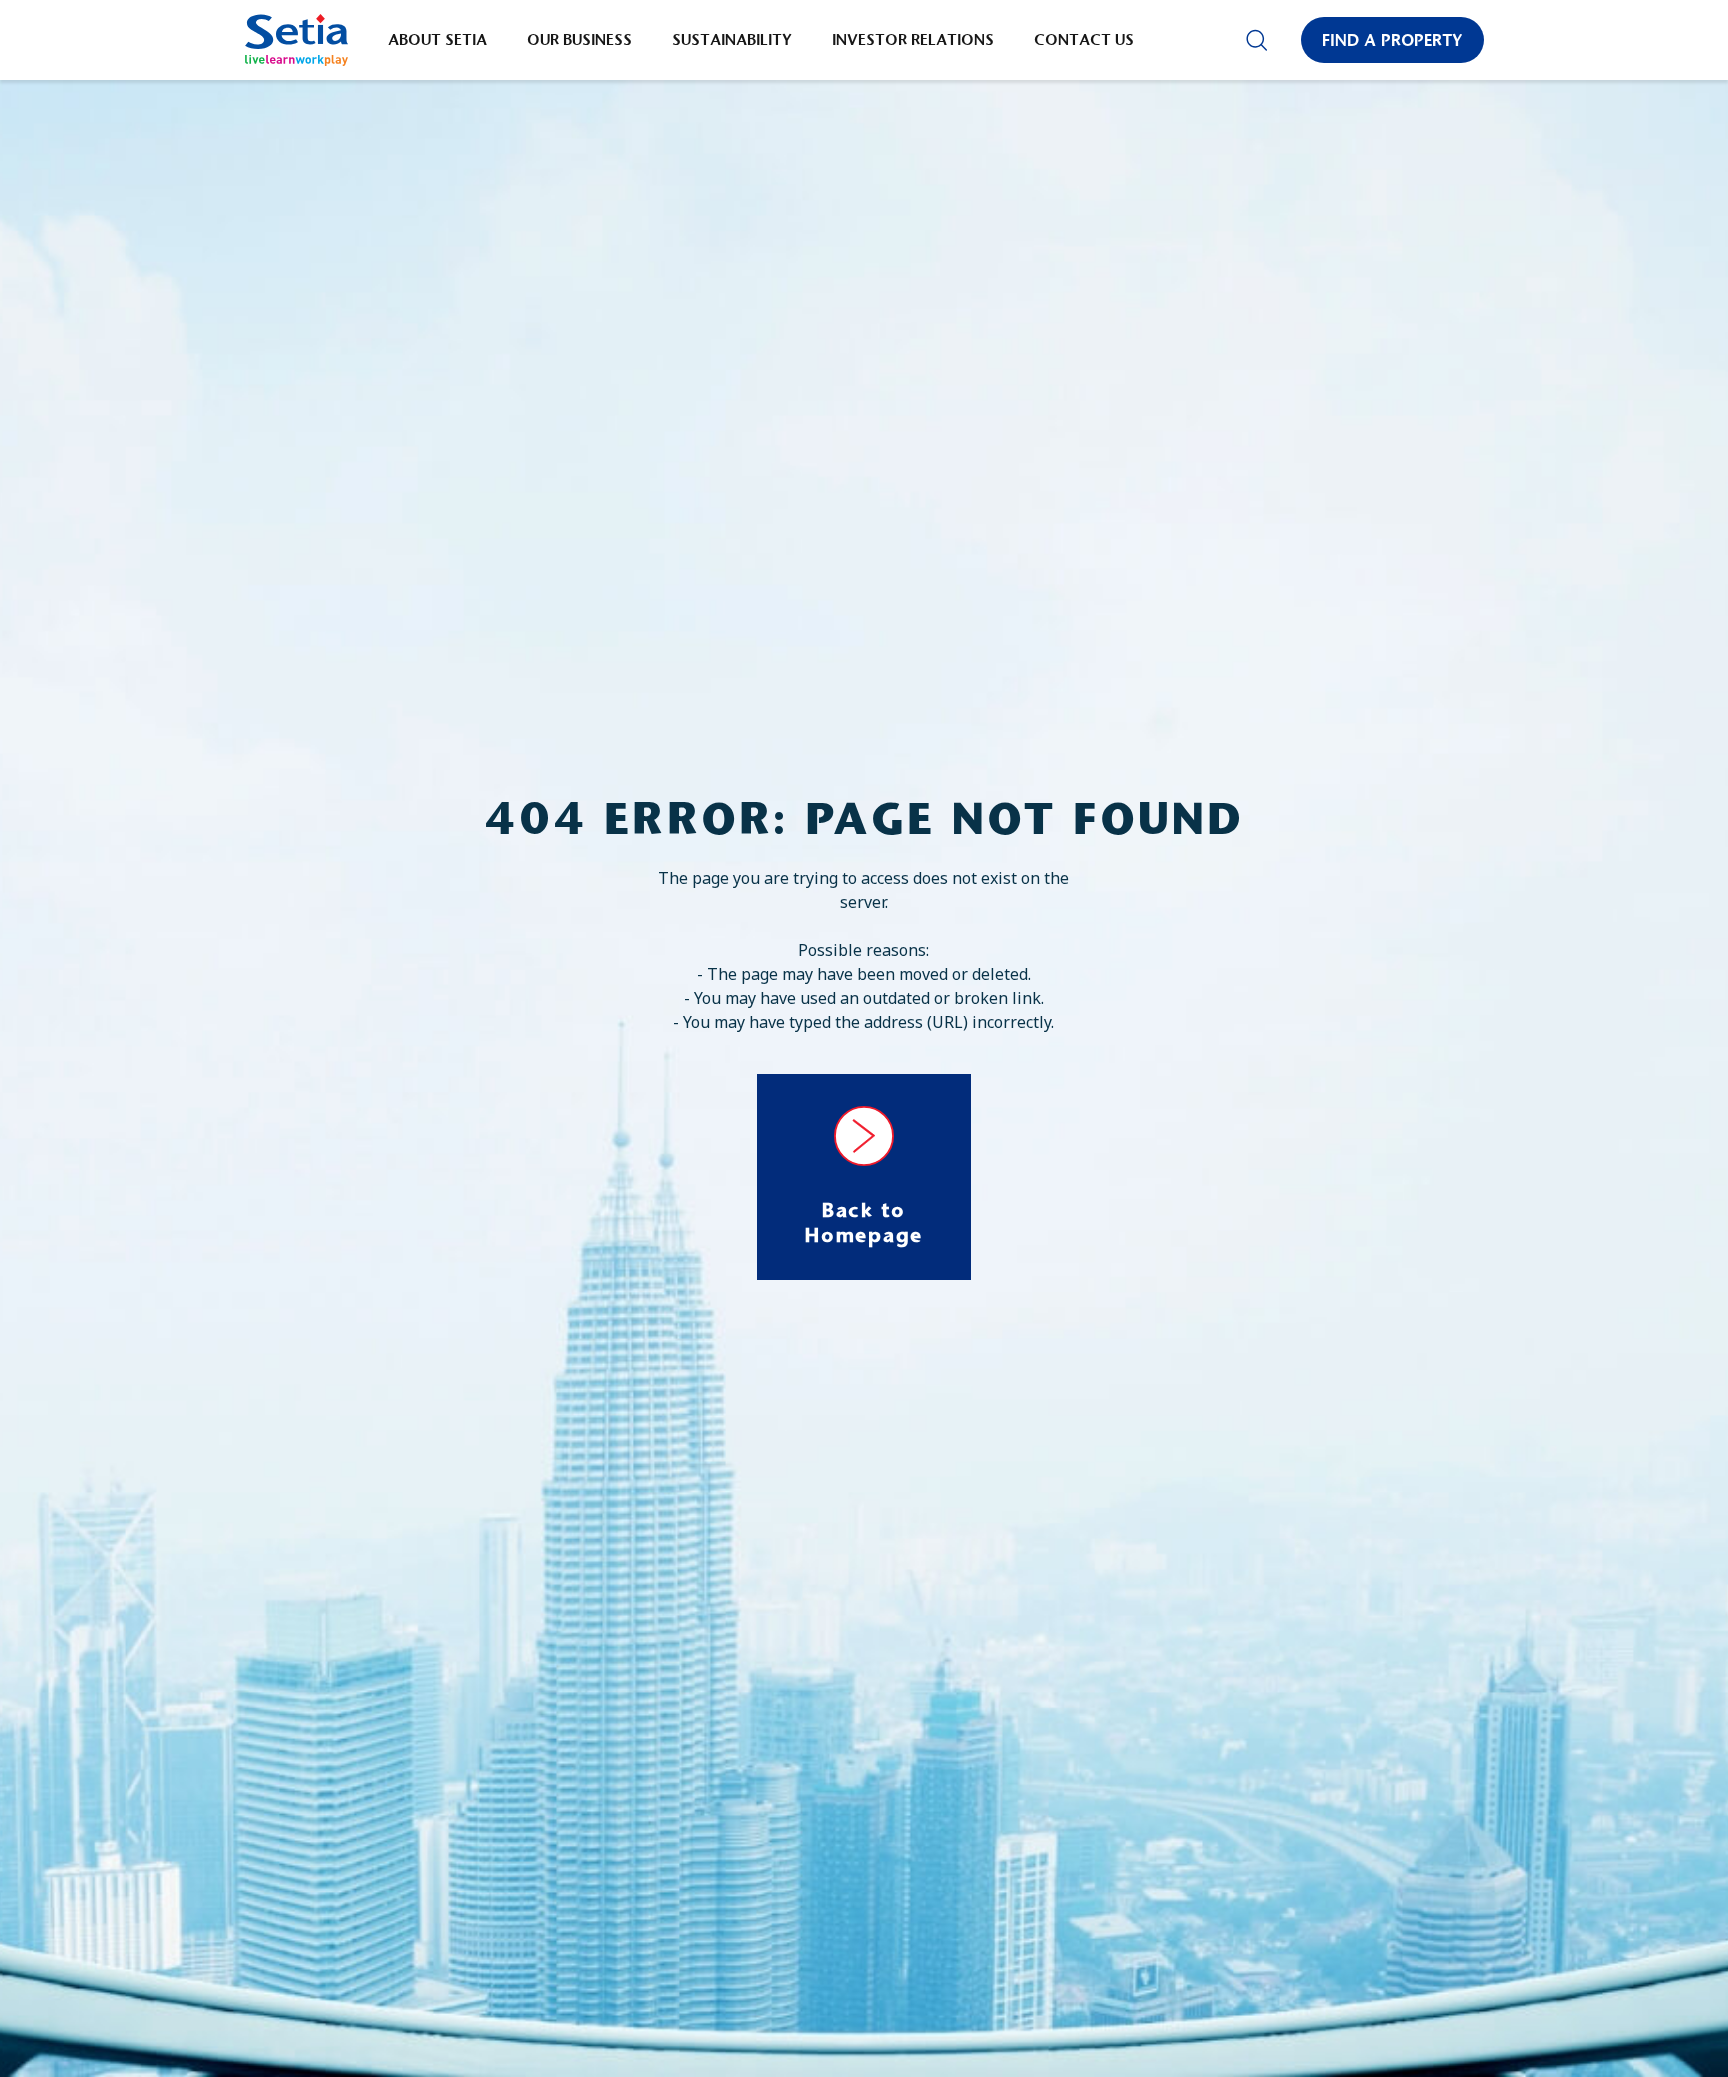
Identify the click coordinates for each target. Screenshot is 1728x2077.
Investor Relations (913, 39)
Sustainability (732, 39)
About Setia (437, 39)
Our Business (579, 39)
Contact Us (1084, 39)
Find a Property (1392, 40)
